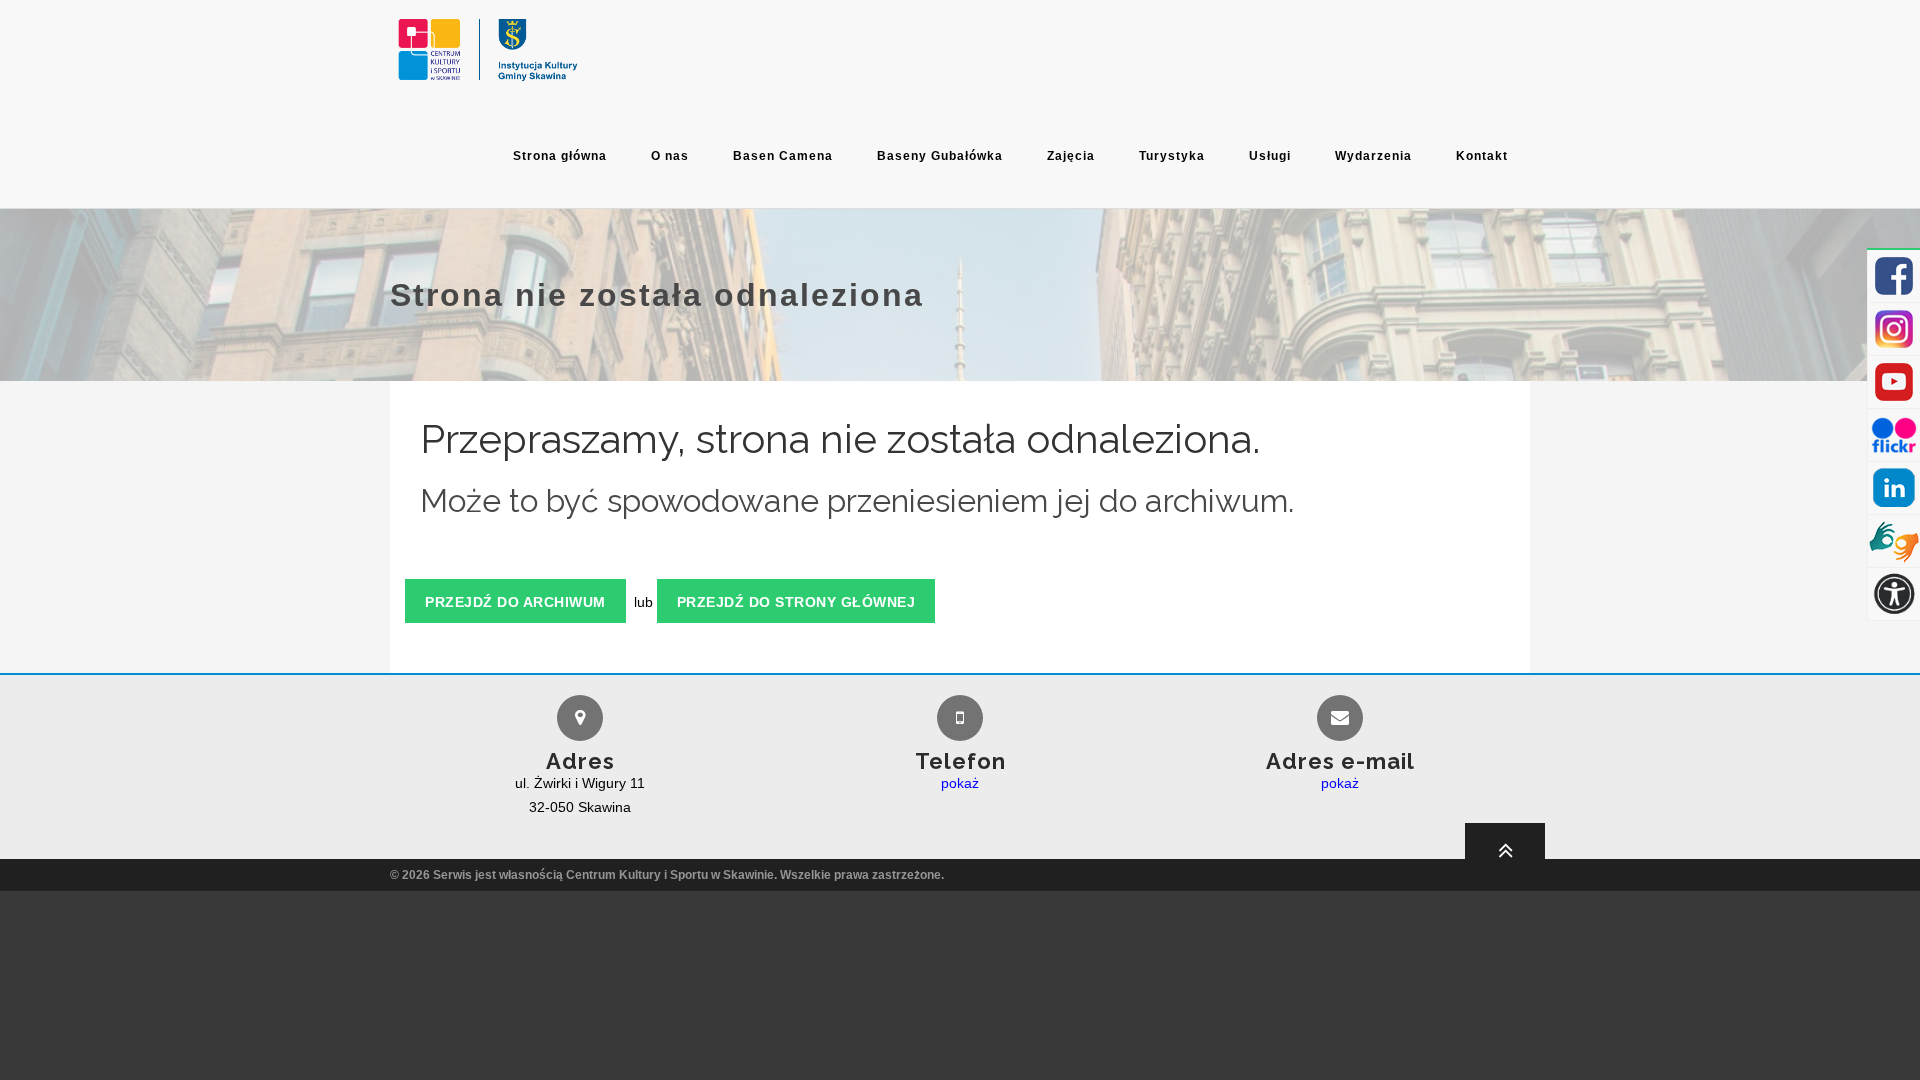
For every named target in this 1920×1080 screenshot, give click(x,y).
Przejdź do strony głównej (796, 602)
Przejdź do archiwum (515, 602)
